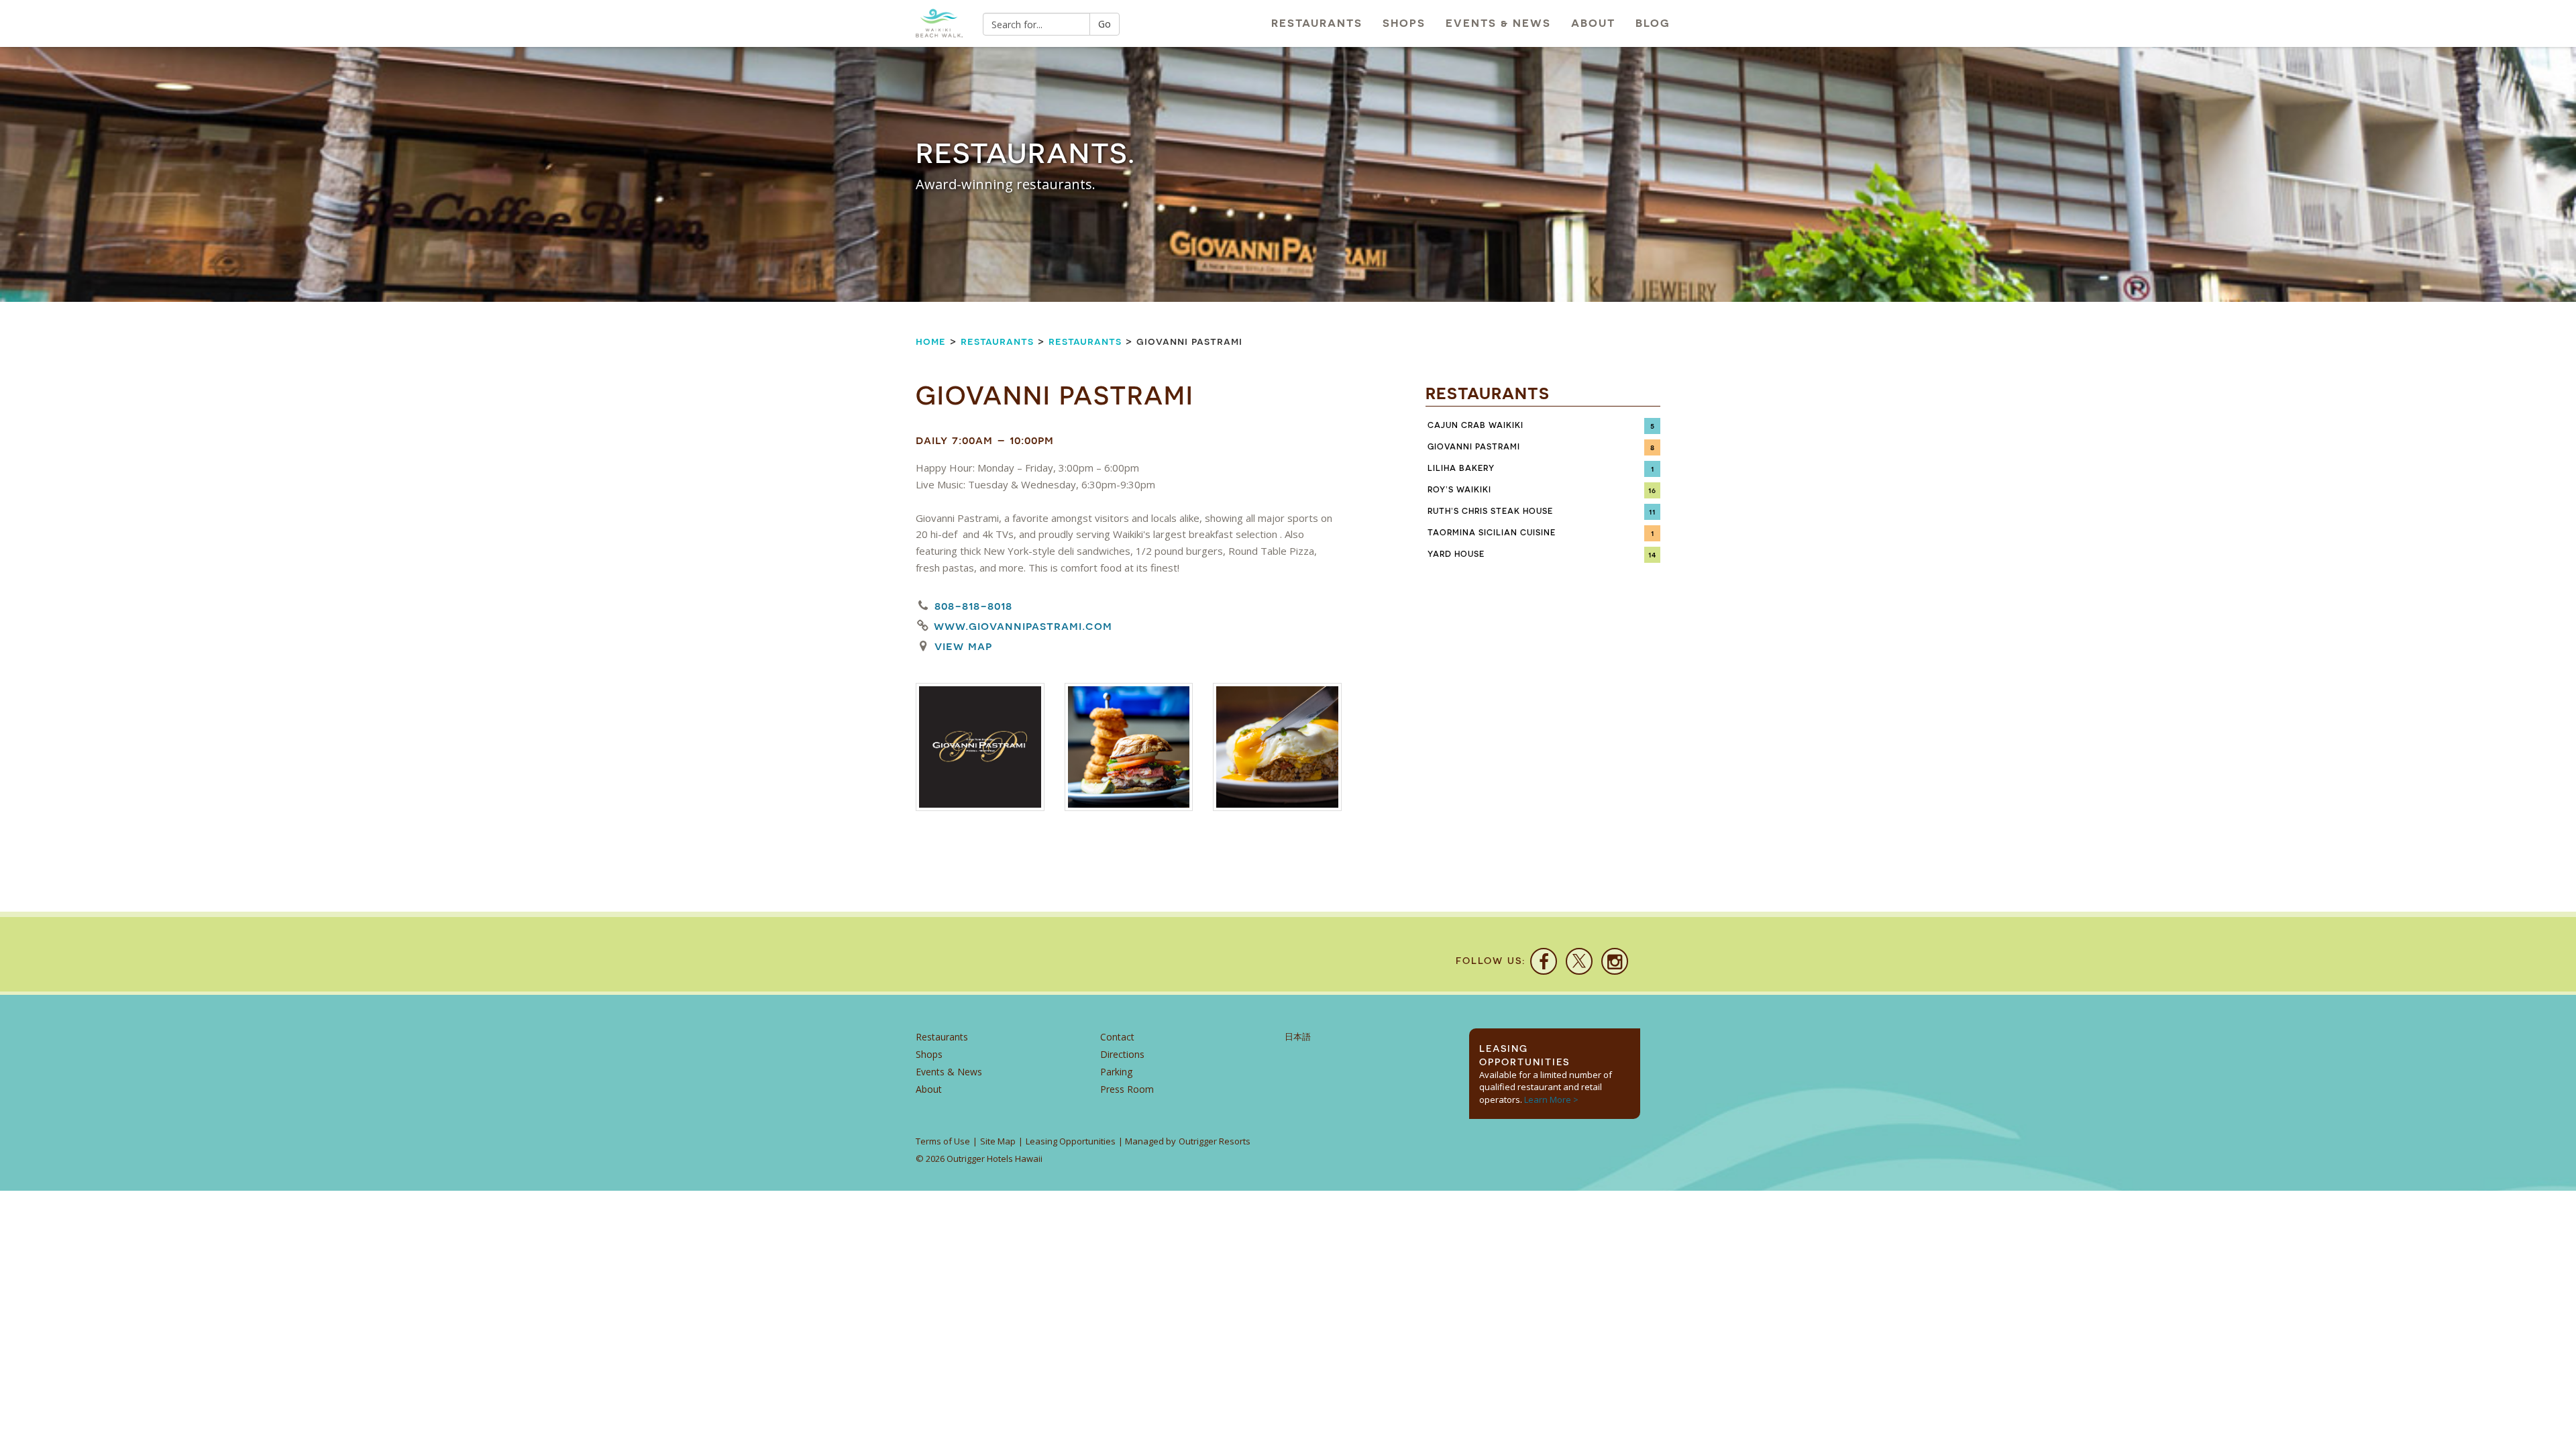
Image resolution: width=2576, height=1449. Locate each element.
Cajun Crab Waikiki (1475, 425)
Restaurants (1317, 23)
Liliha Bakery (1461, 468)
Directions (1122, 1054)
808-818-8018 (973, 605)
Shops (1404, 23)
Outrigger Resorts (1215, 1141)
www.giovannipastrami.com (1023, 626)
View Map (963, 646)
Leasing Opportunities (1071, 1141)
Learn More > (1551, 1099)
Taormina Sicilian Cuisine (1492, 533)
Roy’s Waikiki (1459, 490)
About (1593, 23)
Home (931, 341)
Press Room (1127, 1089)
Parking (1116, 1072)
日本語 (1298, 1037)
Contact (1117, 1037)
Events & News (1498, 23)
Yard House (1456, 554)
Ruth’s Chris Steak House (1490, 511)
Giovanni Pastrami (1474, 447)
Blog (1653, 23)
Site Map (998, 1141)
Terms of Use (943, 1141)
